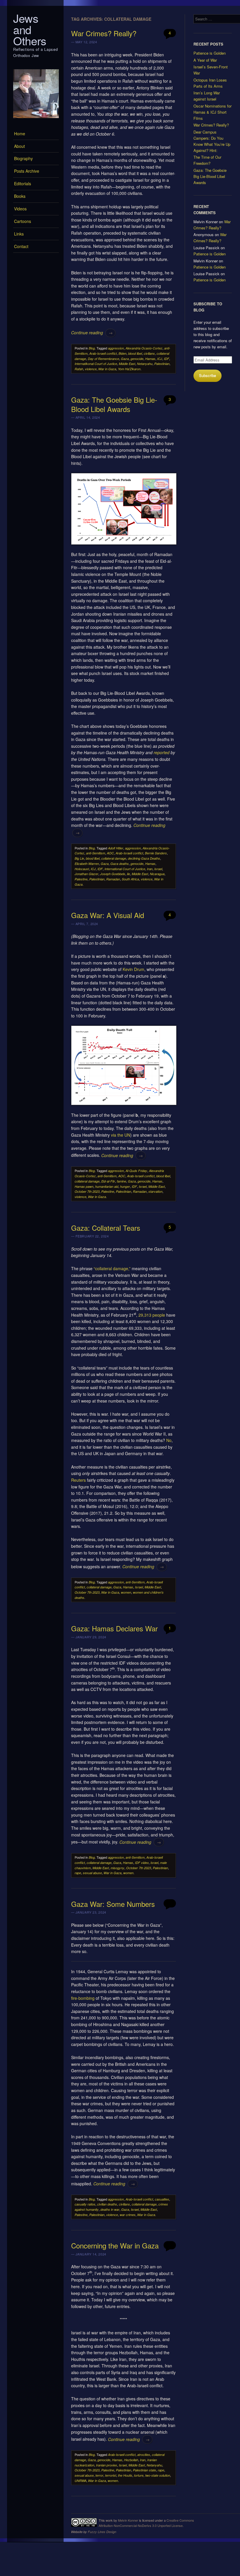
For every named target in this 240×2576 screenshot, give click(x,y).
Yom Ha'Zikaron (129, 369)
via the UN (121, 1135)
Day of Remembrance (103, 359)
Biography (23, 158)
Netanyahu (145, 364)
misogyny (118, 1868)
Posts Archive (27, 171)
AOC (110, 853)
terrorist (111, 2475)
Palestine (81, 879)
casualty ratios (85, 2204)
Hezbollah (131, 2460)
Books (20, 196)
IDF (167, 359)
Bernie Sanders (156, 853)
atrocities (144, 2455)
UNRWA (80, 2481)
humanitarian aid (107, 1186)
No (169, 1440)
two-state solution (158, 2475)
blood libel (135, 353)
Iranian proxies (107, 2465)
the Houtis (125, 2475)
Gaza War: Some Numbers (113, 1904)
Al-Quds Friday (136, 1171)
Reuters (78, 1480)
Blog (92, 348)
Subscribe (208, 375)
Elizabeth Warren (87, 864)
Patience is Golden (210, 53)
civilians (149, 353)
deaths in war (110, 2209)
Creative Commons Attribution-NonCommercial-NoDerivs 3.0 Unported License (146, 2523)
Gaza (125, 359)
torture (139, 2475)
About (19, 146)
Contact (21, 246)
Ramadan (113, 879)
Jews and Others (30, 29)
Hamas (150, 359)
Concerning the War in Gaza (115, 2245)
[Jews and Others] (36, 120)
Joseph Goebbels (113, 874)
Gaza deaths (120, 864)
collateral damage (114, 858)
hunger (125, 1186)
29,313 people (152, 1315)
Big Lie (79, 858)
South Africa (130, 879)
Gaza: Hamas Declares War (114, 1628)
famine (121, 1181)
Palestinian (162, 364)
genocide (137, 359)
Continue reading (92, 333)
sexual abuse (92, 1873)
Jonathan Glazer (86, 874)
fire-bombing (83, 1998)
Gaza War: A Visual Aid (108, 915)
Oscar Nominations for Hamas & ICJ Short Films (212, 112)
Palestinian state (144, 2470)
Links (19, 234)
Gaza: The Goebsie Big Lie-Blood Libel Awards (114, 404)
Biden (122, 353)
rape (78, 1873)
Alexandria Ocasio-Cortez (144, 348)
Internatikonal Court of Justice (96, 364)
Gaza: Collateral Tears (106, 1228)
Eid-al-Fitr (108, 1181)
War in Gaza (107, 369)
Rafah (79, 369)
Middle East (127, 364)
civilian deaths (107, 2204)
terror (99, 2475)
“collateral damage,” (112, 1268)
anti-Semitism (96, 853)
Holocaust (82, 869)
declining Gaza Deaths (144, 858)
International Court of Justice (125, 869)
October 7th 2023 (87, 1191)
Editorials (23, 183)
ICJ (160, 359)
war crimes (128, 2215)
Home (20, 134)
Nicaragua (157, 874)
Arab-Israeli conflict (103, 353)
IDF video (142, 1863)
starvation (155, 1191)
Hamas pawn (84, 1186)
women (126, 1592)
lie (128, 874)
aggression (116, 348)
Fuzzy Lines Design (102, 2532)
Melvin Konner (128, 2520)
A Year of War (205, 60)
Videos (20, 209)
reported (162, 752)
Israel (158, 869)
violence (91, 369)
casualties (162, 2199)
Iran (150, 869)
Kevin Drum (133, 969)
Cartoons (23, 221)
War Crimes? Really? (104, 33)
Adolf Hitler (116, 848)
